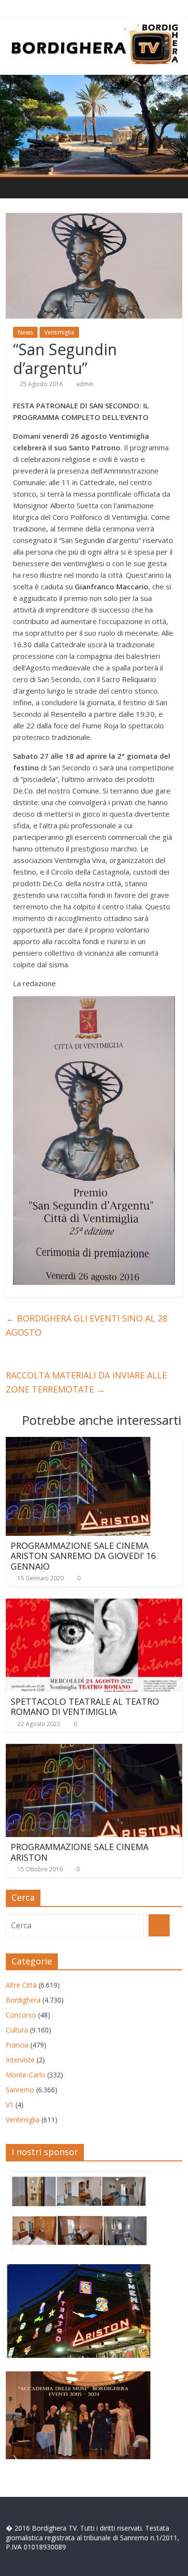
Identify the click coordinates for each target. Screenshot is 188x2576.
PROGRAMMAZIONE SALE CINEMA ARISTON (80, 1852)
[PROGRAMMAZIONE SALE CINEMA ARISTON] (94, 1750)
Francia (17, 2045)
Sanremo (20, 2090)
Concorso (21, 2015)
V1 (10, 2105)
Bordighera (23, 2000)
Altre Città (21, 1985)
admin (85, 384)
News (25, 332)
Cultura (17, 2030)
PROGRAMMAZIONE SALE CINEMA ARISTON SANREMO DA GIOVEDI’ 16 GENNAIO (83, 1556)
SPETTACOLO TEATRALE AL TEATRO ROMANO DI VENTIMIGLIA (85, 1707)
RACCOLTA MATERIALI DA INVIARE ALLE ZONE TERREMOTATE (86, 1382)
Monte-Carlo (26, 2075)
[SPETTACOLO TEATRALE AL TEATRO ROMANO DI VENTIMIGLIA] (94, 1604)
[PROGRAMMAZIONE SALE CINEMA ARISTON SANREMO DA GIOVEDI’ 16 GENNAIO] (78, 1443)
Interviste (20, 2060)
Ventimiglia (59, 332)
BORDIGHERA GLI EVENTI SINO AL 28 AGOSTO (87, 1325)
